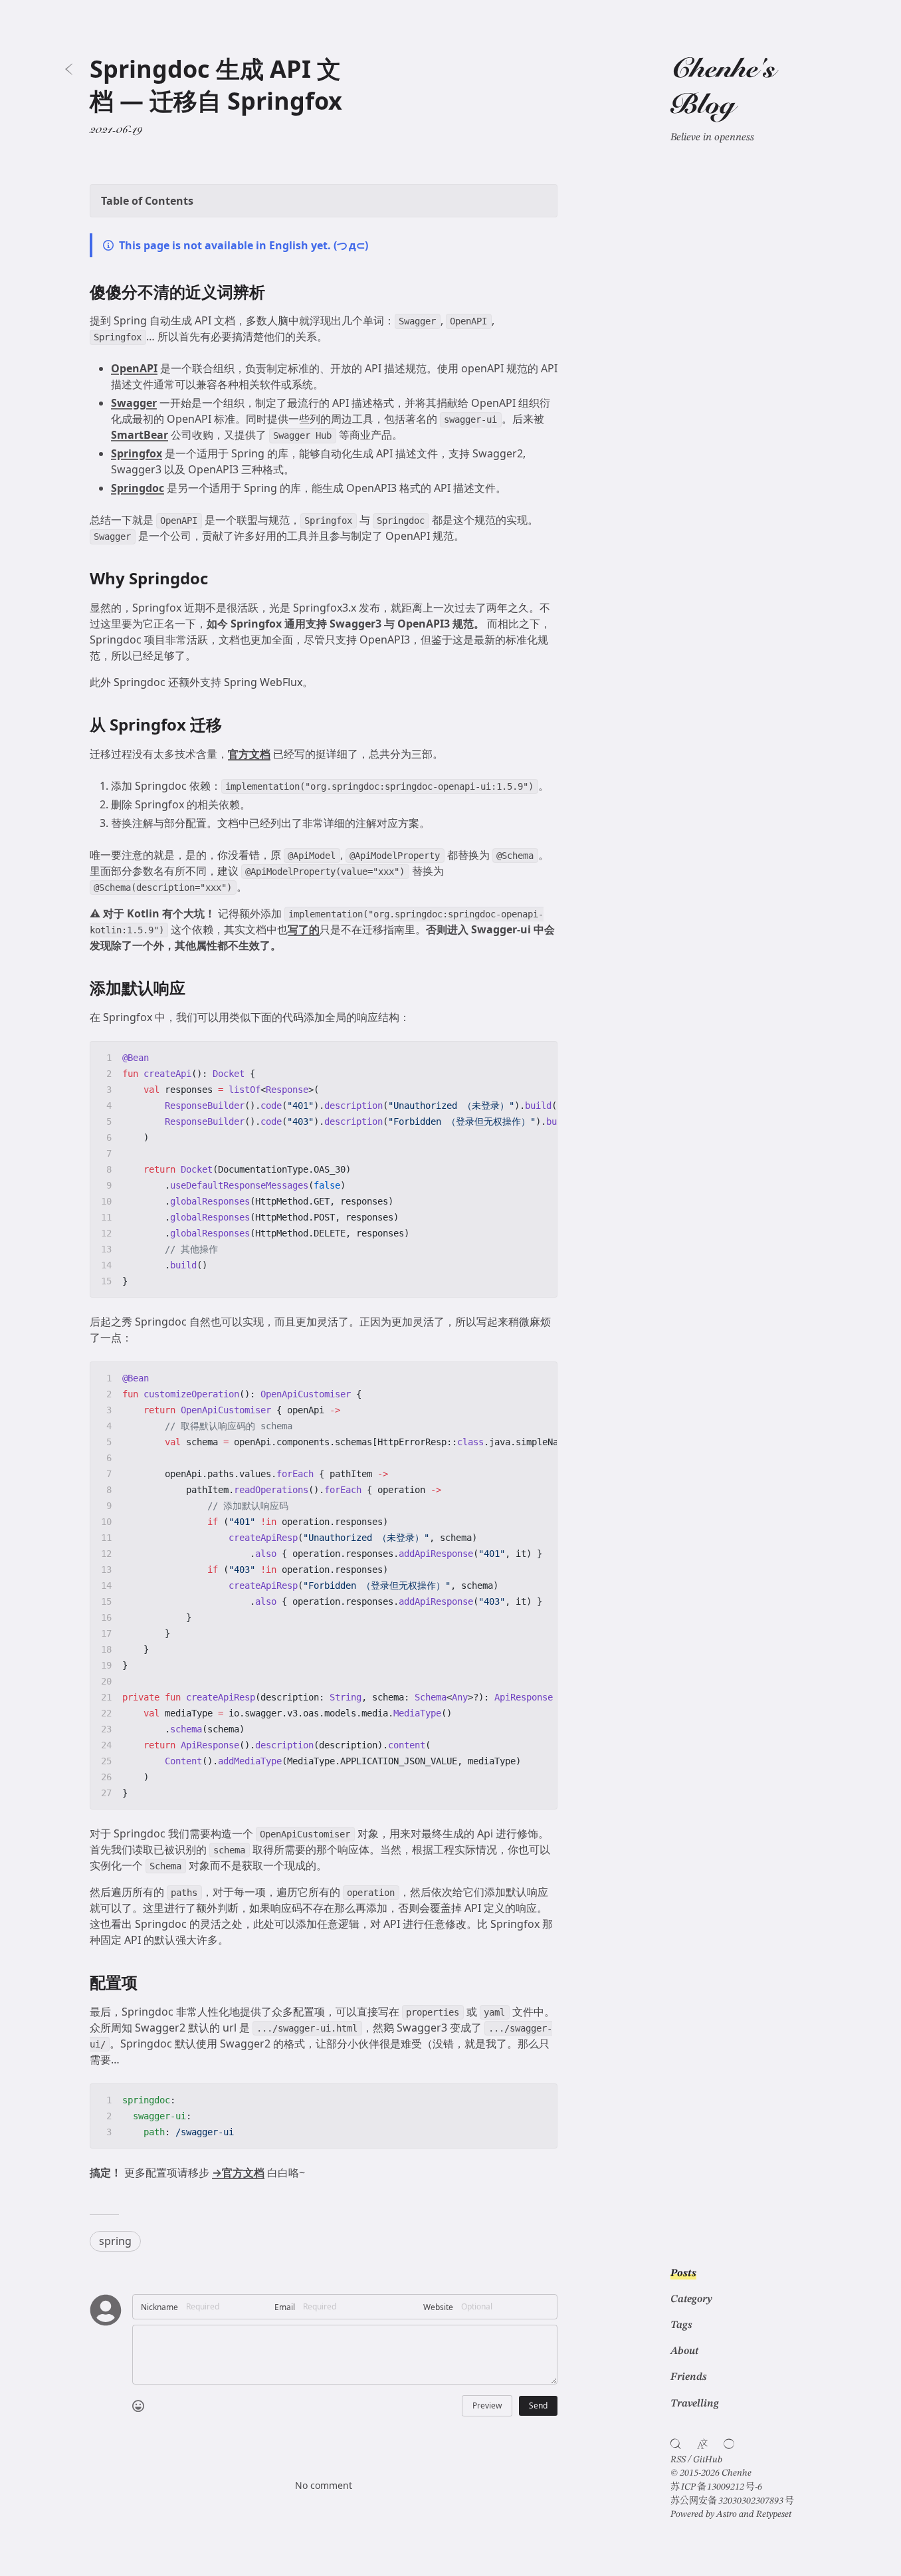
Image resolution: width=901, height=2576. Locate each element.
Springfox (137, 453)
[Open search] (676, 2444)
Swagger (134, 403)
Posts (683, 2274)
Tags (681, 2325)
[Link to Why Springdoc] (218, 579)
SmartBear (140, 435)
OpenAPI (134, 368)
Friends (688, 2377)
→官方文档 (238, 2172)
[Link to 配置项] (148, 1983)
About (684, 2351)
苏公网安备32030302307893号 (732, 2501)
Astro (727, 2514)
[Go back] (69, 69)
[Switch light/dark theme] (729, 2444)
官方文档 (249, 754)
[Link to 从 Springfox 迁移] (232, 725)
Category (691, 2299)
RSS (678, 2460)
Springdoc (138, 488)
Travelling (695, 2404)
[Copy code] (541, 1058)
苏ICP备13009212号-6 (716, 2487)
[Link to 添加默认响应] (196, 989)
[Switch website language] (702, 2444)
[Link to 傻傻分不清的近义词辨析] (275, 292)
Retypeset (774, 2514)
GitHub (708, 2460)
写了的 (304, 929)
